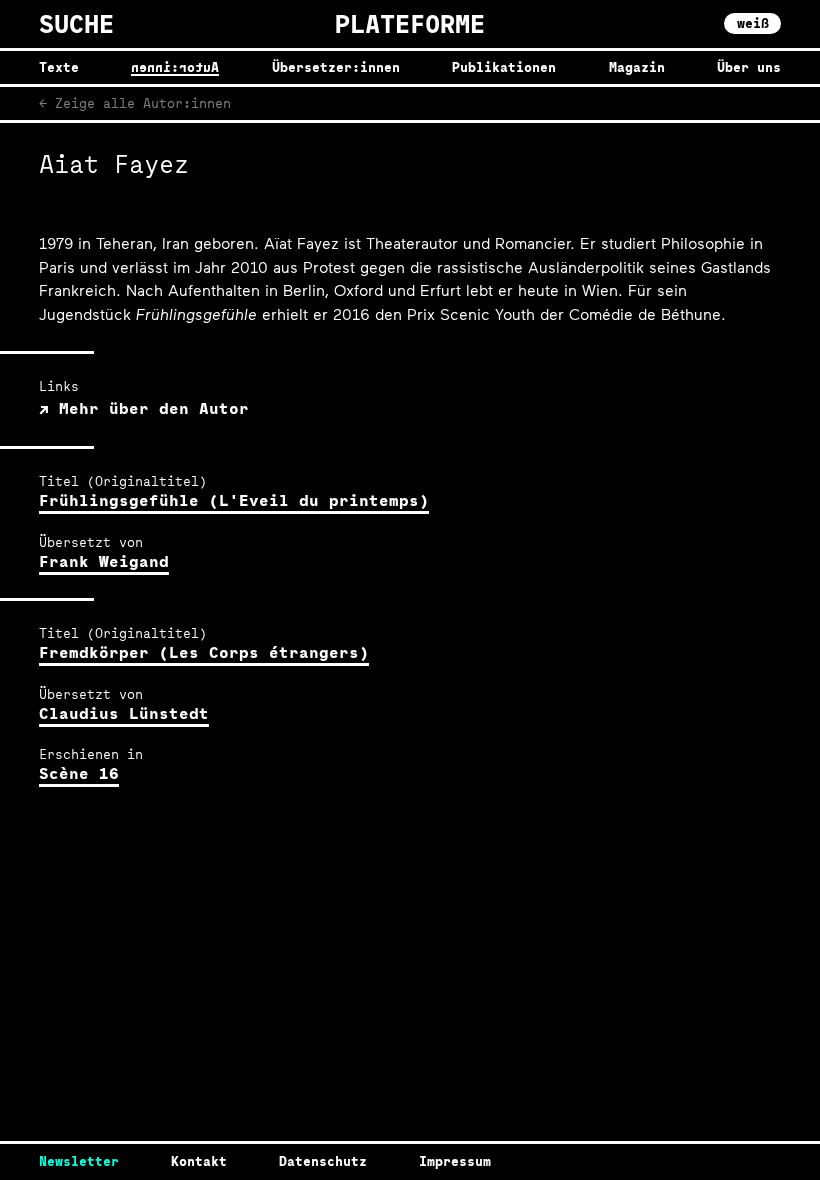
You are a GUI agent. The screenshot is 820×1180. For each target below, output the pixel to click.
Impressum (455, 1161)
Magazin (637, 67)
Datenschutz (323, 1161)
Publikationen (504, 67)
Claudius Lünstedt (124, 713)
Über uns (749, 67)
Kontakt (199, 1161)
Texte (59, 67)
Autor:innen (175, 67)
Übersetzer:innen (336, 67)
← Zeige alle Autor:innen (135, 103)
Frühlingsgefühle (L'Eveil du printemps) (234, 500)
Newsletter (79, 1161)
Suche (76, 24)
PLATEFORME (410, 23)
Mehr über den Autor (149, 408)
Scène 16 (79, 773)
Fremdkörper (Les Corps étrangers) (204, 652)
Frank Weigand (104, 561)
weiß (753, 23)
